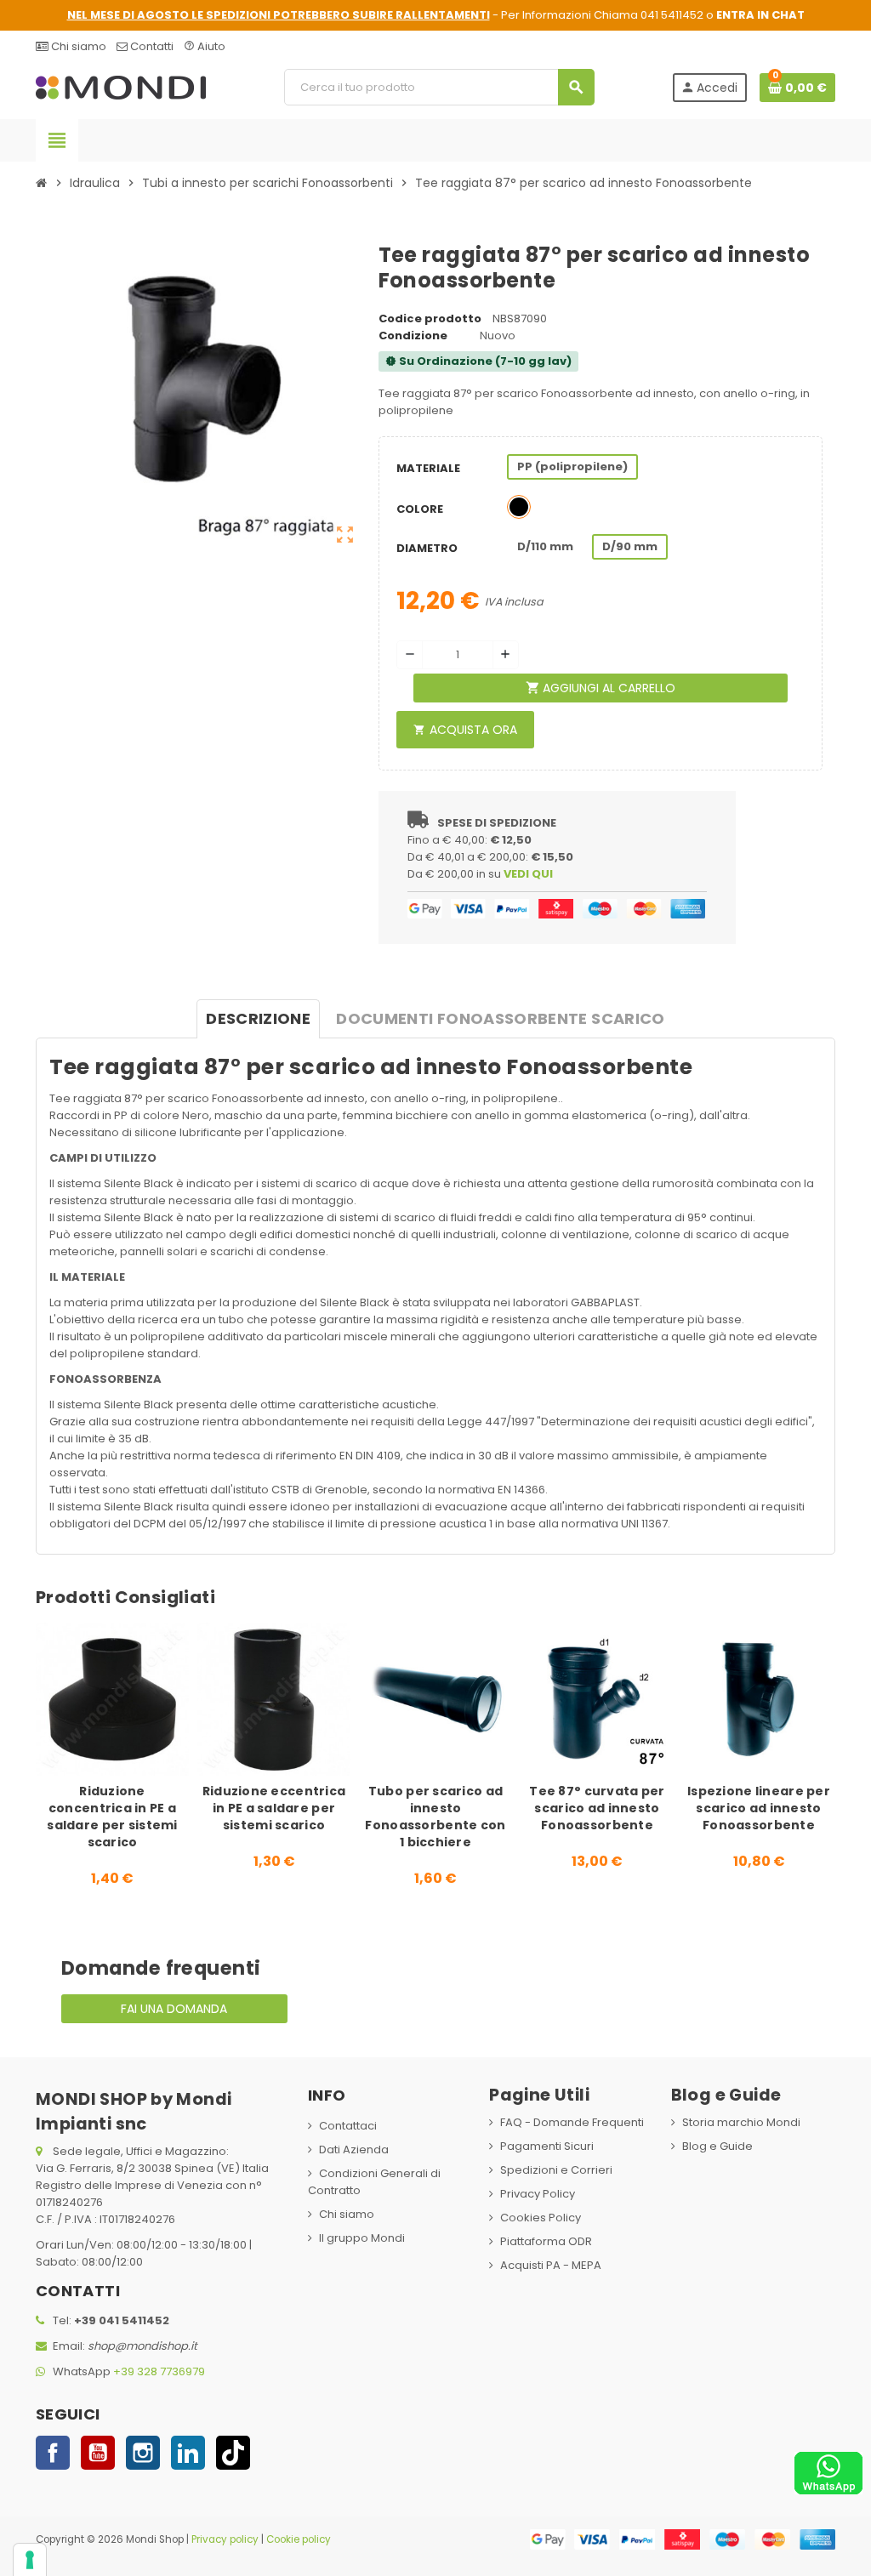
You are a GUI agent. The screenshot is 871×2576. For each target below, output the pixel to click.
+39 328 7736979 (159, 2371)
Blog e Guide (717, 2146)
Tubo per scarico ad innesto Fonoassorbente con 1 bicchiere (435, 1817)
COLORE (420, 509)
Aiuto (205, 46)
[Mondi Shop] (121, 86)
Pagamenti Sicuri (547, 2146)
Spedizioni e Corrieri (556, 2170)
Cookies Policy (541, 2218)
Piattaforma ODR (546, 2241)
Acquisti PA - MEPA (551, 2265)
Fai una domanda (174, 2009)
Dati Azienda (354, 2150)
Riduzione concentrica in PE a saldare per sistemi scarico (112, 1817)
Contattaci (348, 2126)
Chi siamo (77, 46)
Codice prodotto (430, 318)
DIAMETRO (427, 548)
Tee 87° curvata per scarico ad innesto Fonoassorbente (597, 1808)
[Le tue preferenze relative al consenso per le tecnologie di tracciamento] (30, 2560)
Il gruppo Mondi (362, 2238)
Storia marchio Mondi (741, 2122)
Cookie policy (299, 2539)
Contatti (151, 46)
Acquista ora (465, 730)
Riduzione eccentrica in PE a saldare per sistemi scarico (274, 1808)
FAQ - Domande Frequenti (572, 2122)
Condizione (413, 336)
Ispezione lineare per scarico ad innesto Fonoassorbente (759, 1808)
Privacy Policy (538, 2194)
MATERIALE (428, 468)
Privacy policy (225, 2539)
